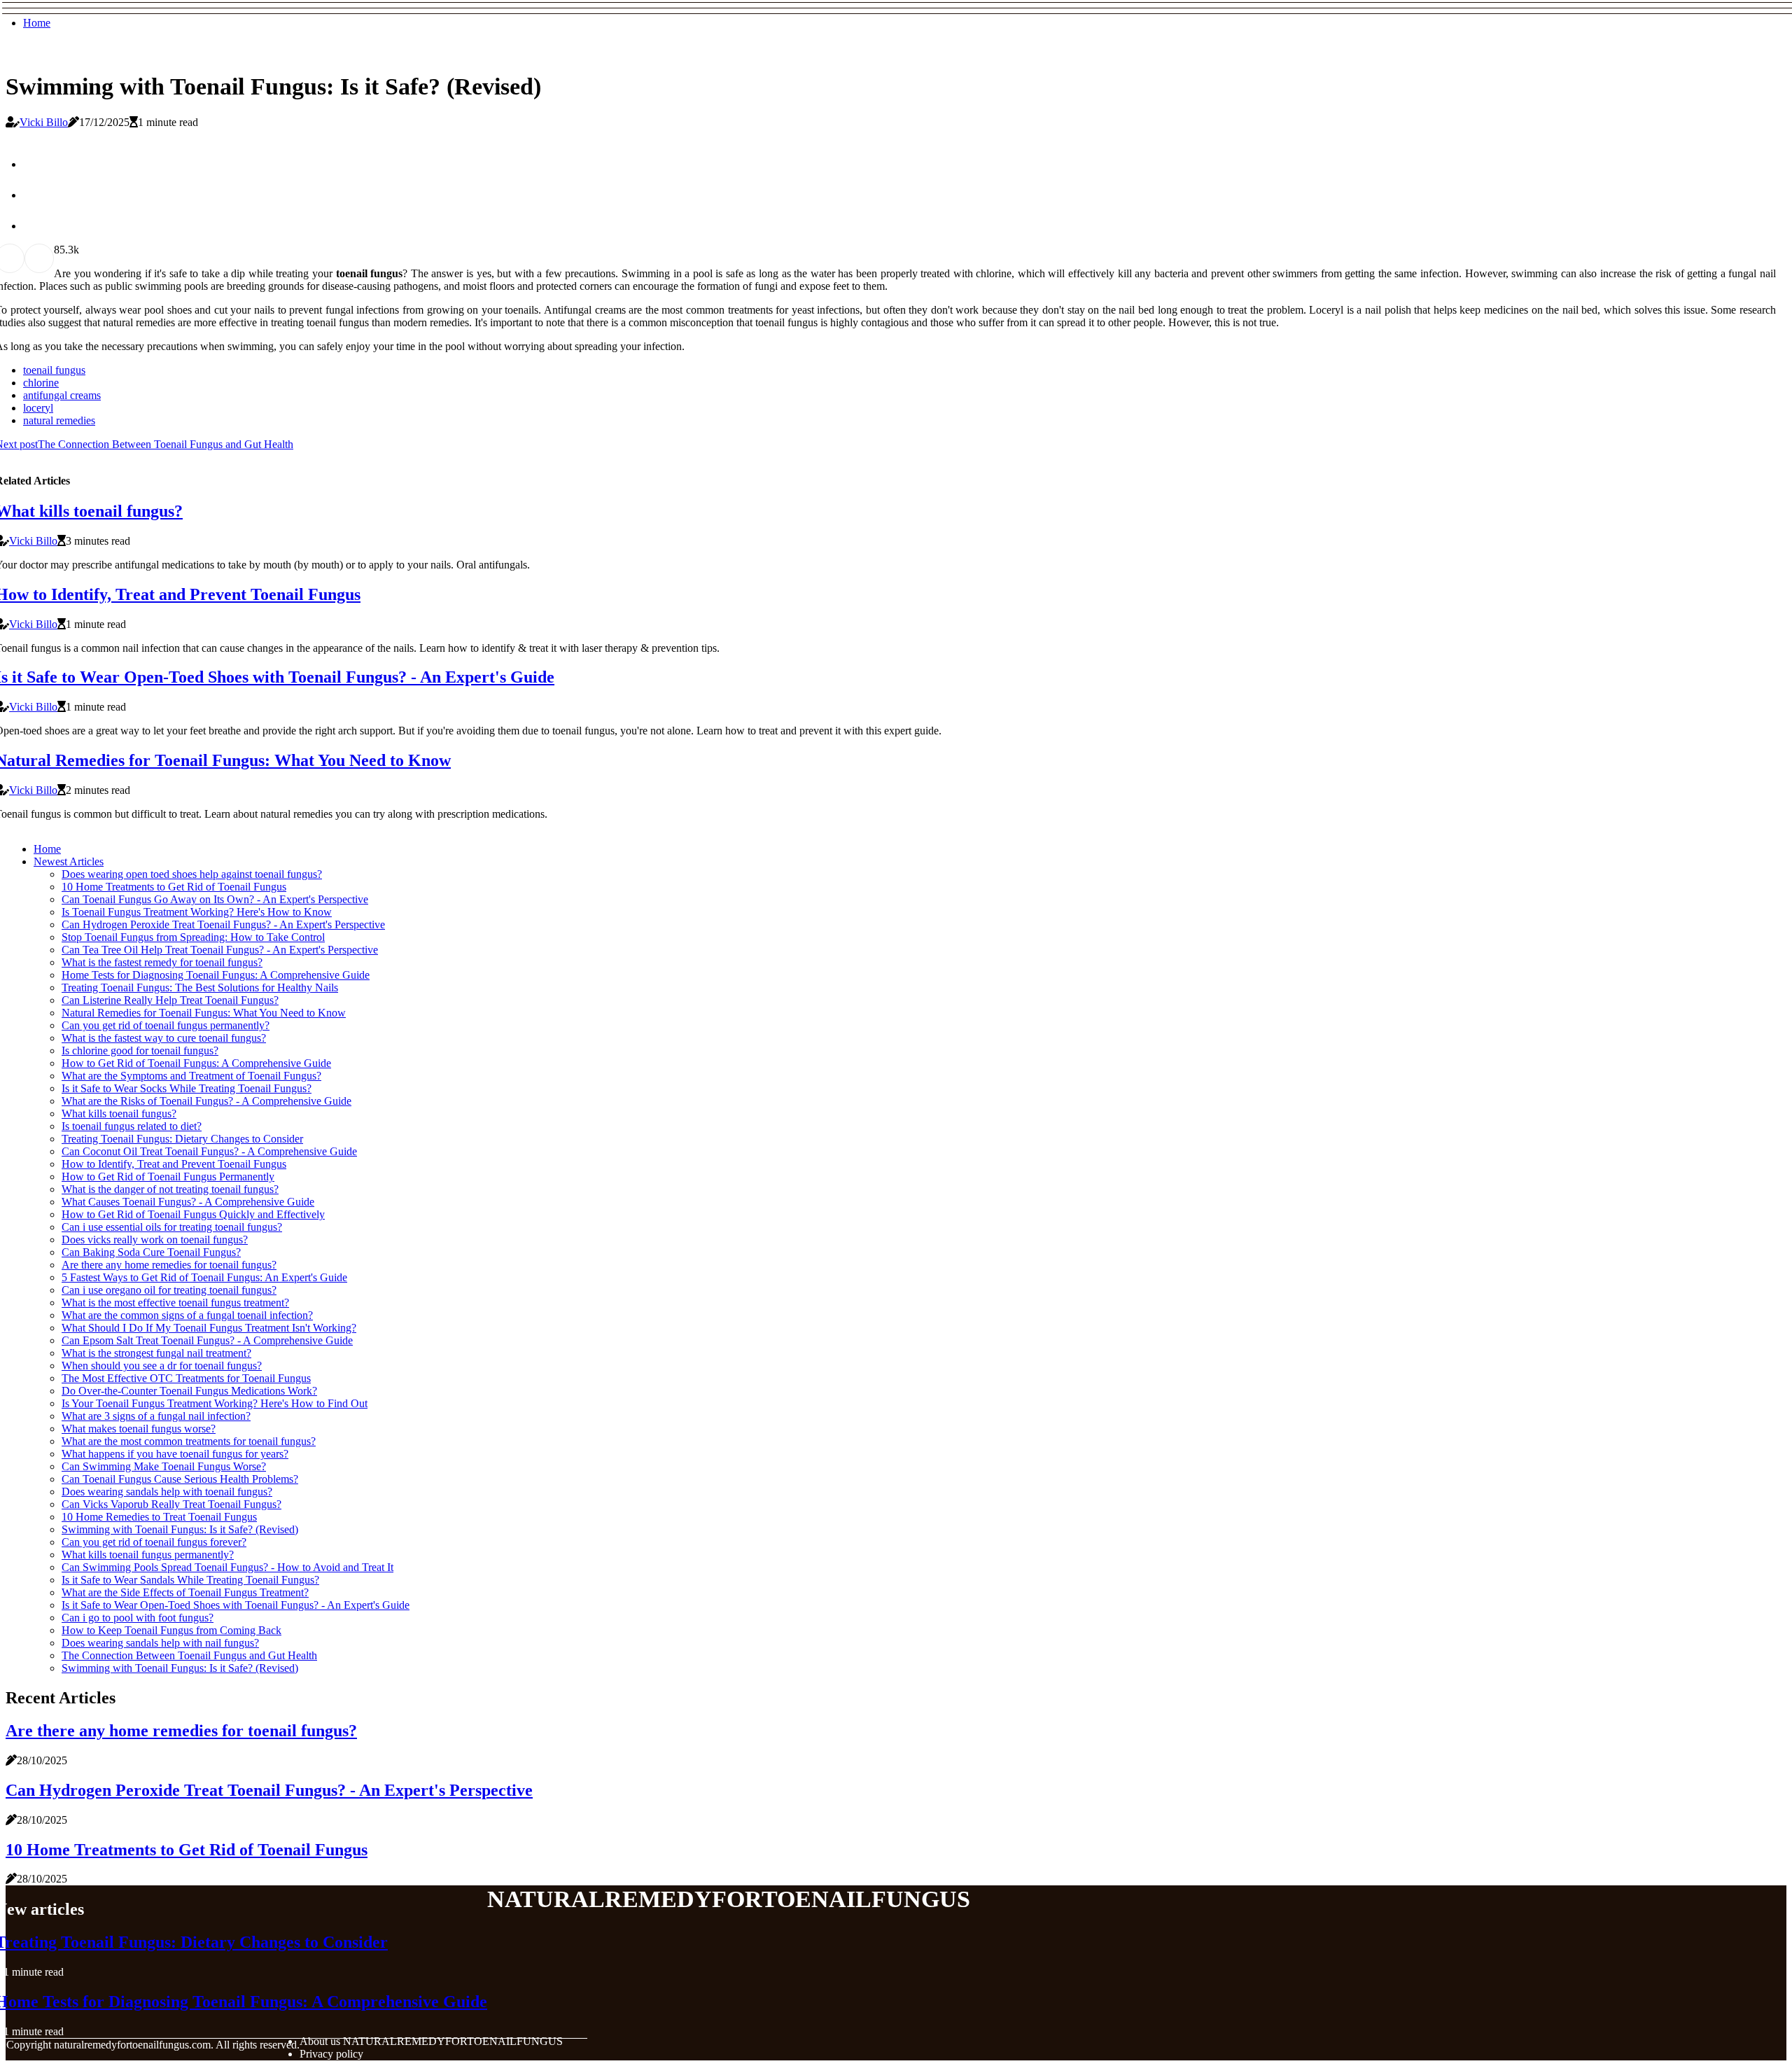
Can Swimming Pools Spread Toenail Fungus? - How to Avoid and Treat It (227, 1567)
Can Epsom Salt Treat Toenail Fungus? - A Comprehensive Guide (207, 1340)
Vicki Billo (44, 122)
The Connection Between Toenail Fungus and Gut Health (189, 1655)
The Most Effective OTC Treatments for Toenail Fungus (186, 1378)
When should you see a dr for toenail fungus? (162, 1366)
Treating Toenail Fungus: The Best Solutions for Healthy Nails (200, 987)
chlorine (41, 383)
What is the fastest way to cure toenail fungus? (164, 1038)
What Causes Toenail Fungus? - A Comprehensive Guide (188, 1202)
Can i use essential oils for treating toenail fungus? (172, 1227)
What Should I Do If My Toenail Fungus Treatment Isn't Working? (209, 1328)
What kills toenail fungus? (119, 1114)
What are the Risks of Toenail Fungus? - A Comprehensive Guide (206, 1101)
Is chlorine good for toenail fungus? (140, 1051)
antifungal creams (62, 395)
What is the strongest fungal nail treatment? (156, 1353)
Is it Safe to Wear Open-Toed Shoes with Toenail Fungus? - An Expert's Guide (236, 1605)
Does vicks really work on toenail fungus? (155, 1240)
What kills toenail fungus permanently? (148, 1555)
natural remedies (59, 420)
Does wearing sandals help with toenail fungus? (167, 1492)
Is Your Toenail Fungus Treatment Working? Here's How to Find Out (215, 1403)
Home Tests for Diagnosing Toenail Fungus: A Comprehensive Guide (216, 975)
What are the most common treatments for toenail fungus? (189, 1441)
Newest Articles (69, 861)
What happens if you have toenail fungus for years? (175, 1454)
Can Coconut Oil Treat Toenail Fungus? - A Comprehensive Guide (209, 1151)
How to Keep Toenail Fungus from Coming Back (171, 1630)
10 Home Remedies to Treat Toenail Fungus (159, 1517)
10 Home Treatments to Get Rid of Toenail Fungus (174, 887)
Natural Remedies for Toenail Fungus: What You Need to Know (204, 1013)
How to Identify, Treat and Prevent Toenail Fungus (174, 1164)
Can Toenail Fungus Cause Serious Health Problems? (180, 1479)
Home (37, 23)
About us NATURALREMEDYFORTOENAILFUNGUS (431, 2041)
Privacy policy (331, 2054)
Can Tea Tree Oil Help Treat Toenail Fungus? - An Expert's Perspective (220, 950)
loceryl (38, 408)
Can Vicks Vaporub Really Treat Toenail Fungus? (171, 1504)
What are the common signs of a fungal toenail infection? (187, 1315)
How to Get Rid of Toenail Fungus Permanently (168, 1177)
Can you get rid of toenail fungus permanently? (166, 1025)
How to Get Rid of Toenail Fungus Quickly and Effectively (193, 1214)
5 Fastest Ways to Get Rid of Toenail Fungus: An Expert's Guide (204, 1277)
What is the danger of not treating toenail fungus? (170, 1189)
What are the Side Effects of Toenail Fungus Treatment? (185, 1592)
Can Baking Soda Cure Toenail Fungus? (151, 1252)
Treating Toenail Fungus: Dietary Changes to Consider (182, 1139)
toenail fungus (54, 370)
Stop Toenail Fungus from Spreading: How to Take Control (193, 937)
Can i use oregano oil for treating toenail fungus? (169, 1290)
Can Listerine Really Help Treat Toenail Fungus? (170, 1000)
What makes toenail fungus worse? (139, 1429)
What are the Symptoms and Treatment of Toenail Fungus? (191, 1076)
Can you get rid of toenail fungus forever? (154, 1542)
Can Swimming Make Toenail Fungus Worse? (164, 1466)
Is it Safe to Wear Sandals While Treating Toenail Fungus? (190, 1580)
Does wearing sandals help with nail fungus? (160, 1643)
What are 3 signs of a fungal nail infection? (156, 1416)
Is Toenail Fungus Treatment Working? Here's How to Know (197, 912)
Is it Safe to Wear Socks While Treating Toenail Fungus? (187, 1088)
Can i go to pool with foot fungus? (138, 1618)
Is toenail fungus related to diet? (132, 1126)
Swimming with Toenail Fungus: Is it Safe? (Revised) (180, 1529)
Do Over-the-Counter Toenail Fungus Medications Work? (189, 1391)
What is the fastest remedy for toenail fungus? (162, 962)
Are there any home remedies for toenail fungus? (169, 1265)
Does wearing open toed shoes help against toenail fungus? (192, 874)
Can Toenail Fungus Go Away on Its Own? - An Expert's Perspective (215, 899)
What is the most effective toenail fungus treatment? (175, 1303)
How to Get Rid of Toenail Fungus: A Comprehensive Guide (196, 1063)
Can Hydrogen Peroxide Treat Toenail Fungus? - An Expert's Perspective (223, 924)
